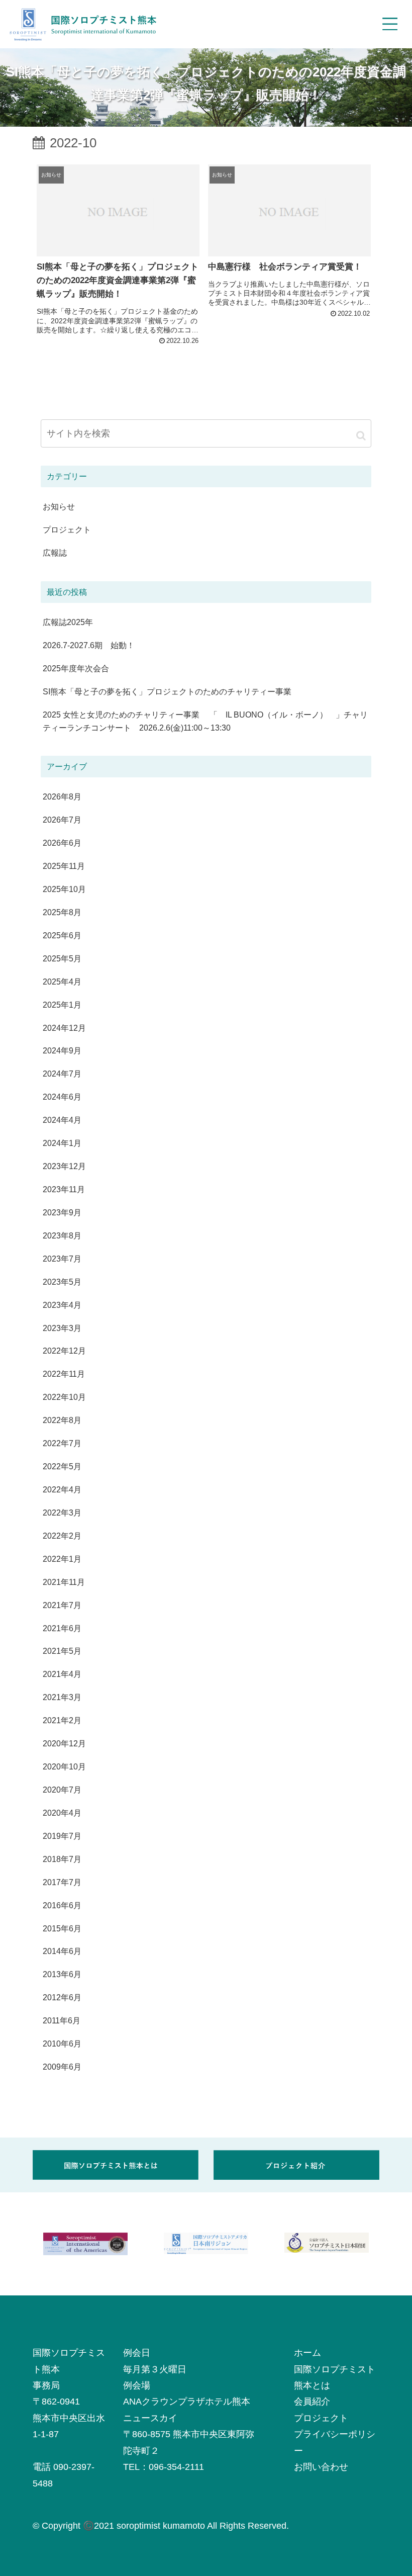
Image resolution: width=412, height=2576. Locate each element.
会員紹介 (312, 2402)
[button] (361, 435)
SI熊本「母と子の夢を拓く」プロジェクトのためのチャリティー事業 (167, 691)
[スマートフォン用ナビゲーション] (390, 24)
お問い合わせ (321, 2467)
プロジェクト (321, 2418)
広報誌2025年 (68, 622)
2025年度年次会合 (76, 668)
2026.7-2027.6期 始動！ (89, 645)
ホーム (307, 2353)
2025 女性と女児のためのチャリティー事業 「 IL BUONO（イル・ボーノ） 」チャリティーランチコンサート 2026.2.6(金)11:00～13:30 (205, 721)
